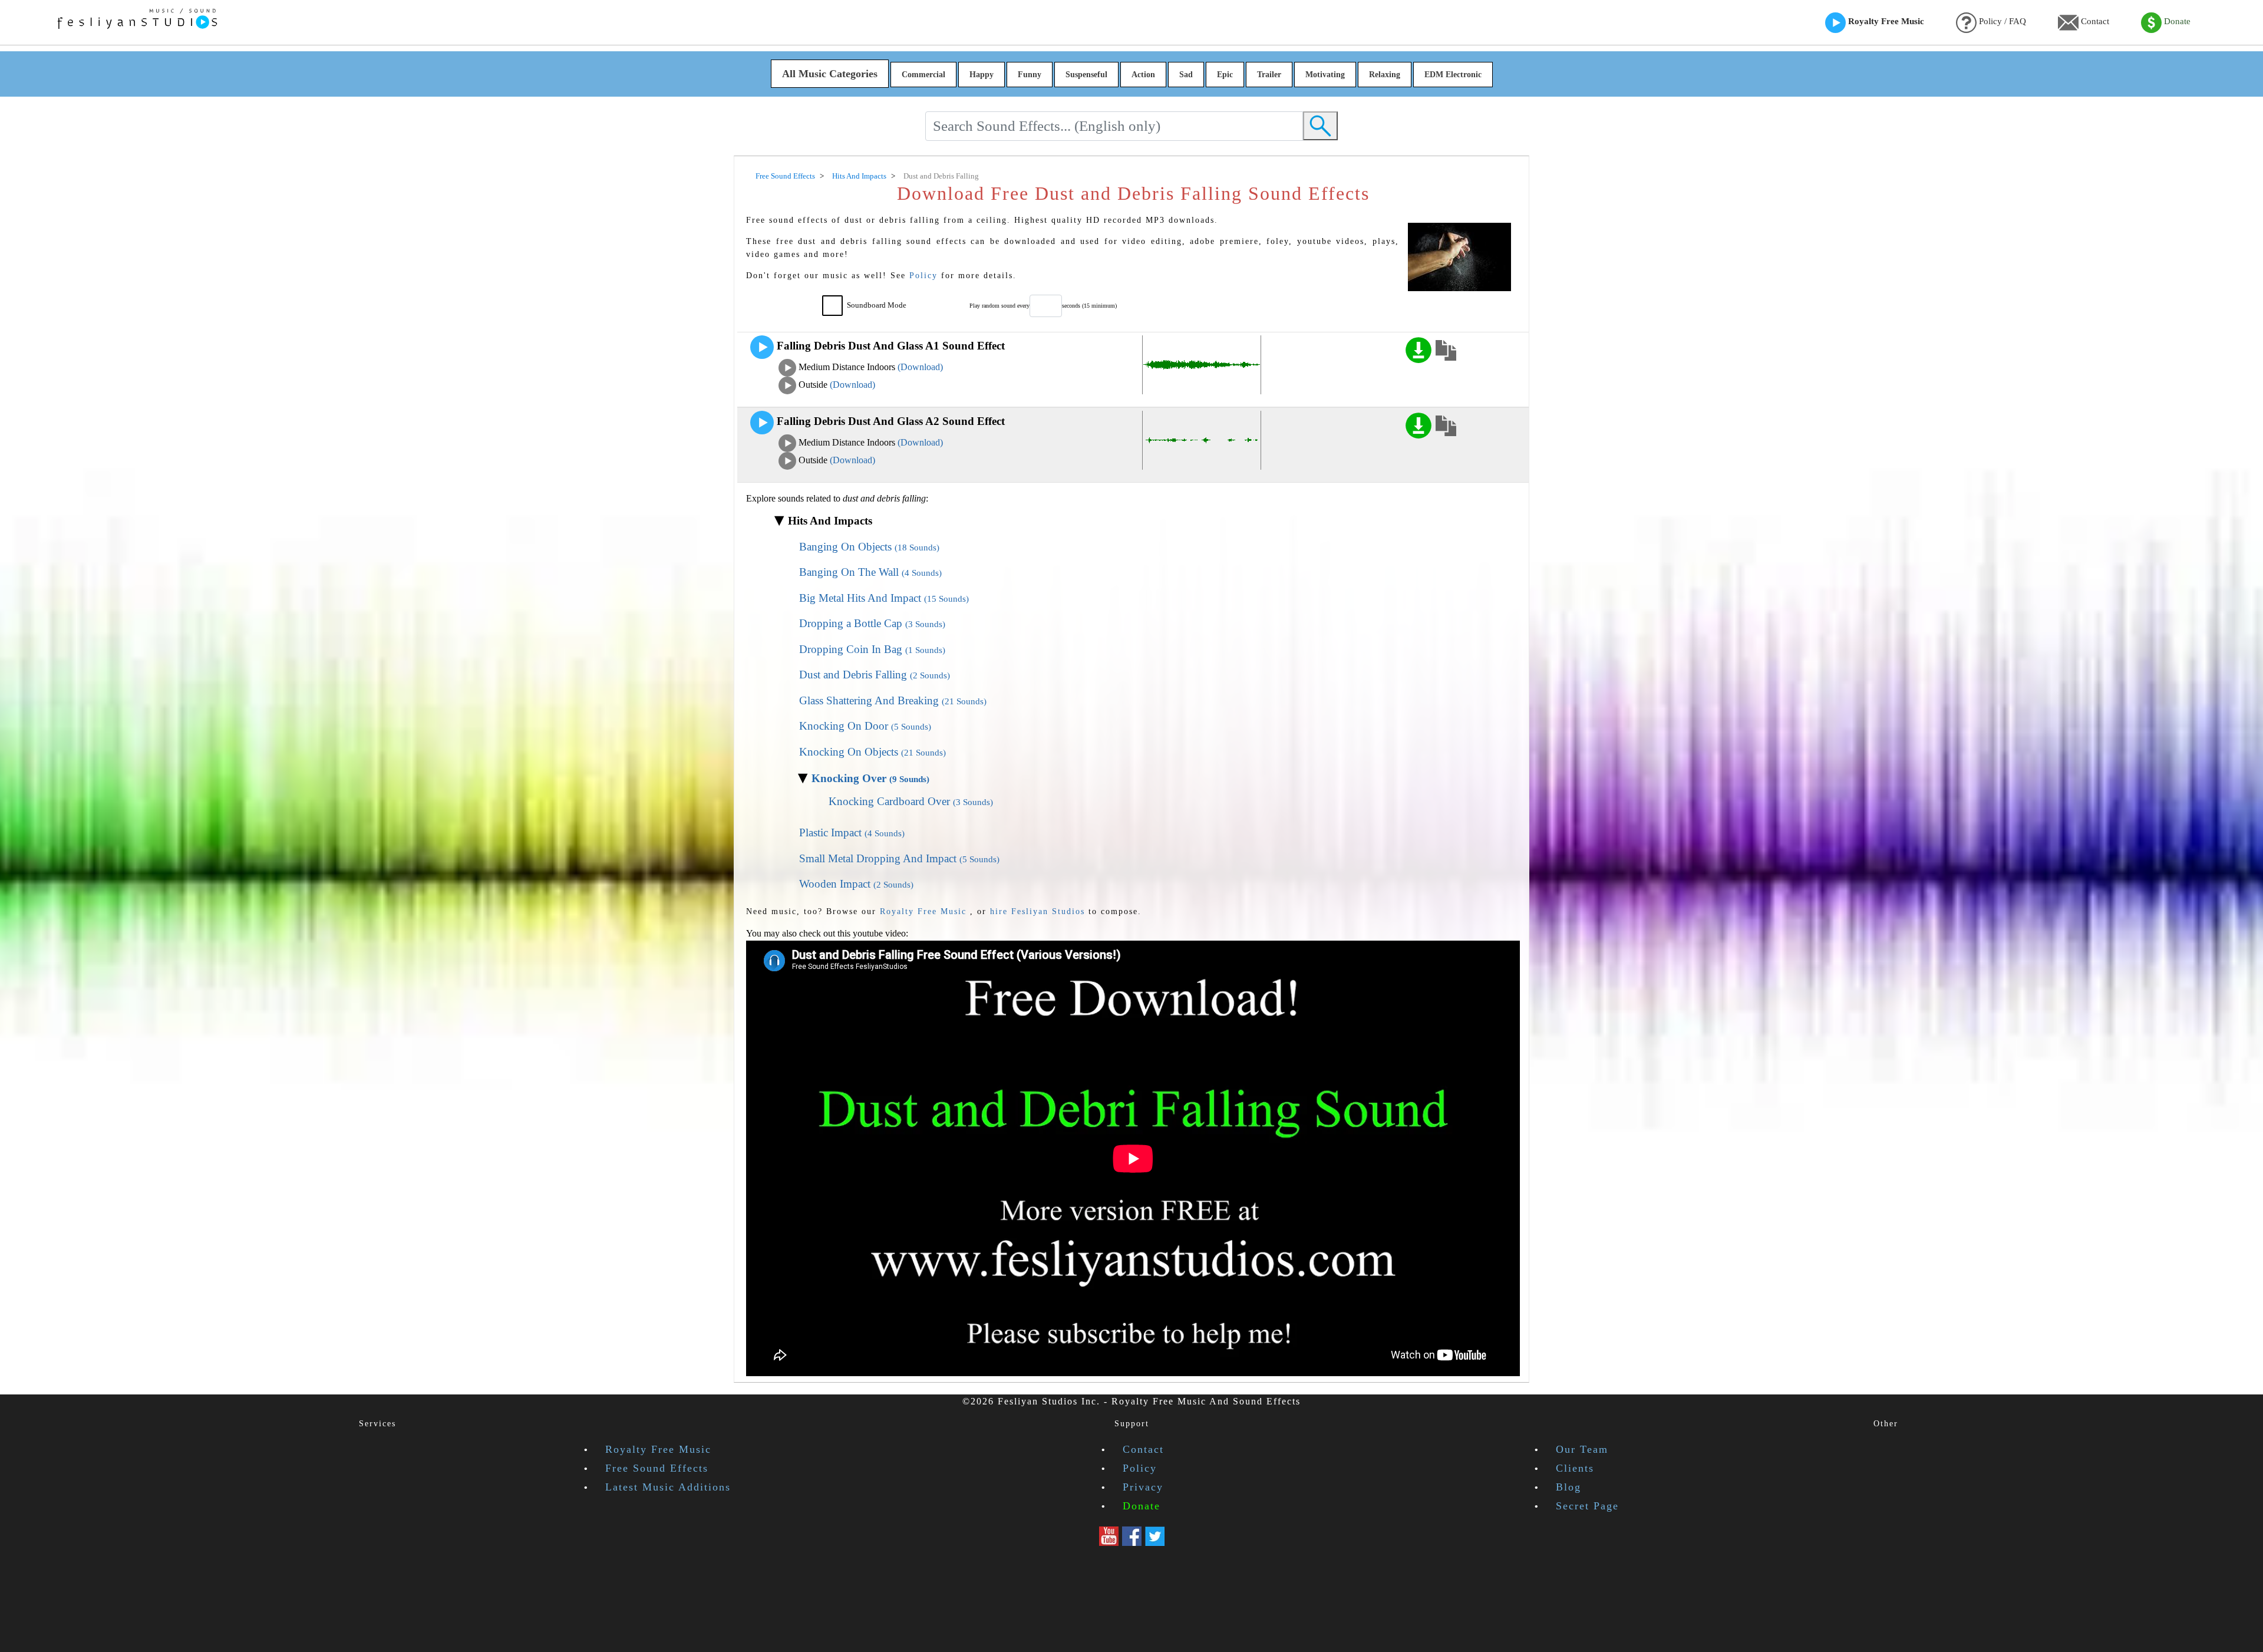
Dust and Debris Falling (875, 675)
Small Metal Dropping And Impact (899, 858)
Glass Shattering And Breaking (893, 700)
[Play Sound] (762, 347)
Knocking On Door (865, 726)
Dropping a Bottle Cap (872, 623)
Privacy (1143, 1487)
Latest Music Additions (668, 1487)
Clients (1575, 1468)
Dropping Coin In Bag (872, 649)
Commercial (923, 75)
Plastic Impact (852, 832)
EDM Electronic (1453, 75)
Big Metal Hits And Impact (884, 598)
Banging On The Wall (870, 572)
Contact (2094, 21)
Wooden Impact (856, 884)
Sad (1186, 75)
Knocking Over (870, 778)
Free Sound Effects (657, 1468)
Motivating (1325, 75)
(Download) (920, 367)
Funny (1030, 75)
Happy (982, 75)
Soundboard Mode (877, 305)
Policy (923, 275)
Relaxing (1385, 75)
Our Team (1582, 1449)
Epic (1225, 75)
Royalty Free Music (1885, 21)
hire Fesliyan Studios (1038, 911)
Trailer (1269, 75)
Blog (1568, 1487)
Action (1143, 75)
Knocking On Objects (872, 752)
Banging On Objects (869, 547)
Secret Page (1587, 1506)
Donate (2176, 21)
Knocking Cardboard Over (911, 801)
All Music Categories (830, 74)
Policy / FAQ (2001, 21)
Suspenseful (1086, 75)
